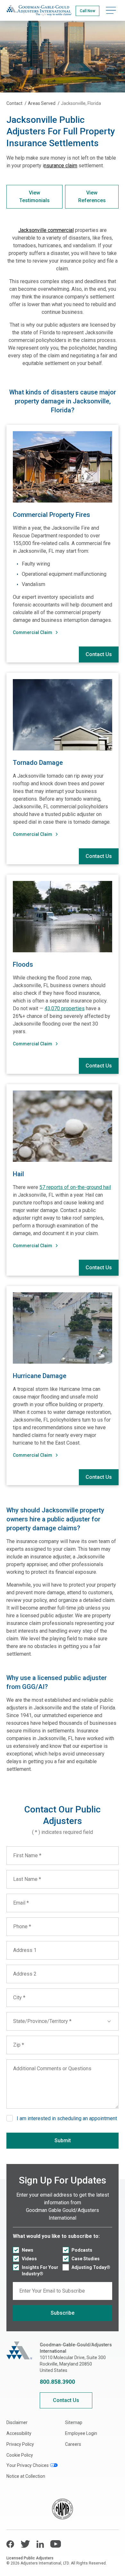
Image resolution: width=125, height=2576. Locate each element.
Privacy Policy (20, 2444)
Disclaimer (17, 2422)
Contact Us (99, 654)
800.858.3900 (57, 2382)
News (28, 2250)
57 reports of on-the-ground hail (75, 1187)
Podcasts (82, 2250)
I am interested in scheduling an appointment (67, 2118)
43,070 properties (65, 1008)
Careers (73, 2444)
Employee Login (81, 2433)
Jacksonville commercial (46, 230)
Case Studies (86, 2259)
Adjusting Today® (91, 2267)
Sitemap (74, 2422)
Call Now (88, 11)
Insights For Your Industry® (40, 2271)
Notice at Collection (26, 2476)
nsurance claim (61, 166)
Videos (29, 2259)
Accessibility (19, 2433)
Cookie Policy (20, 2455)
